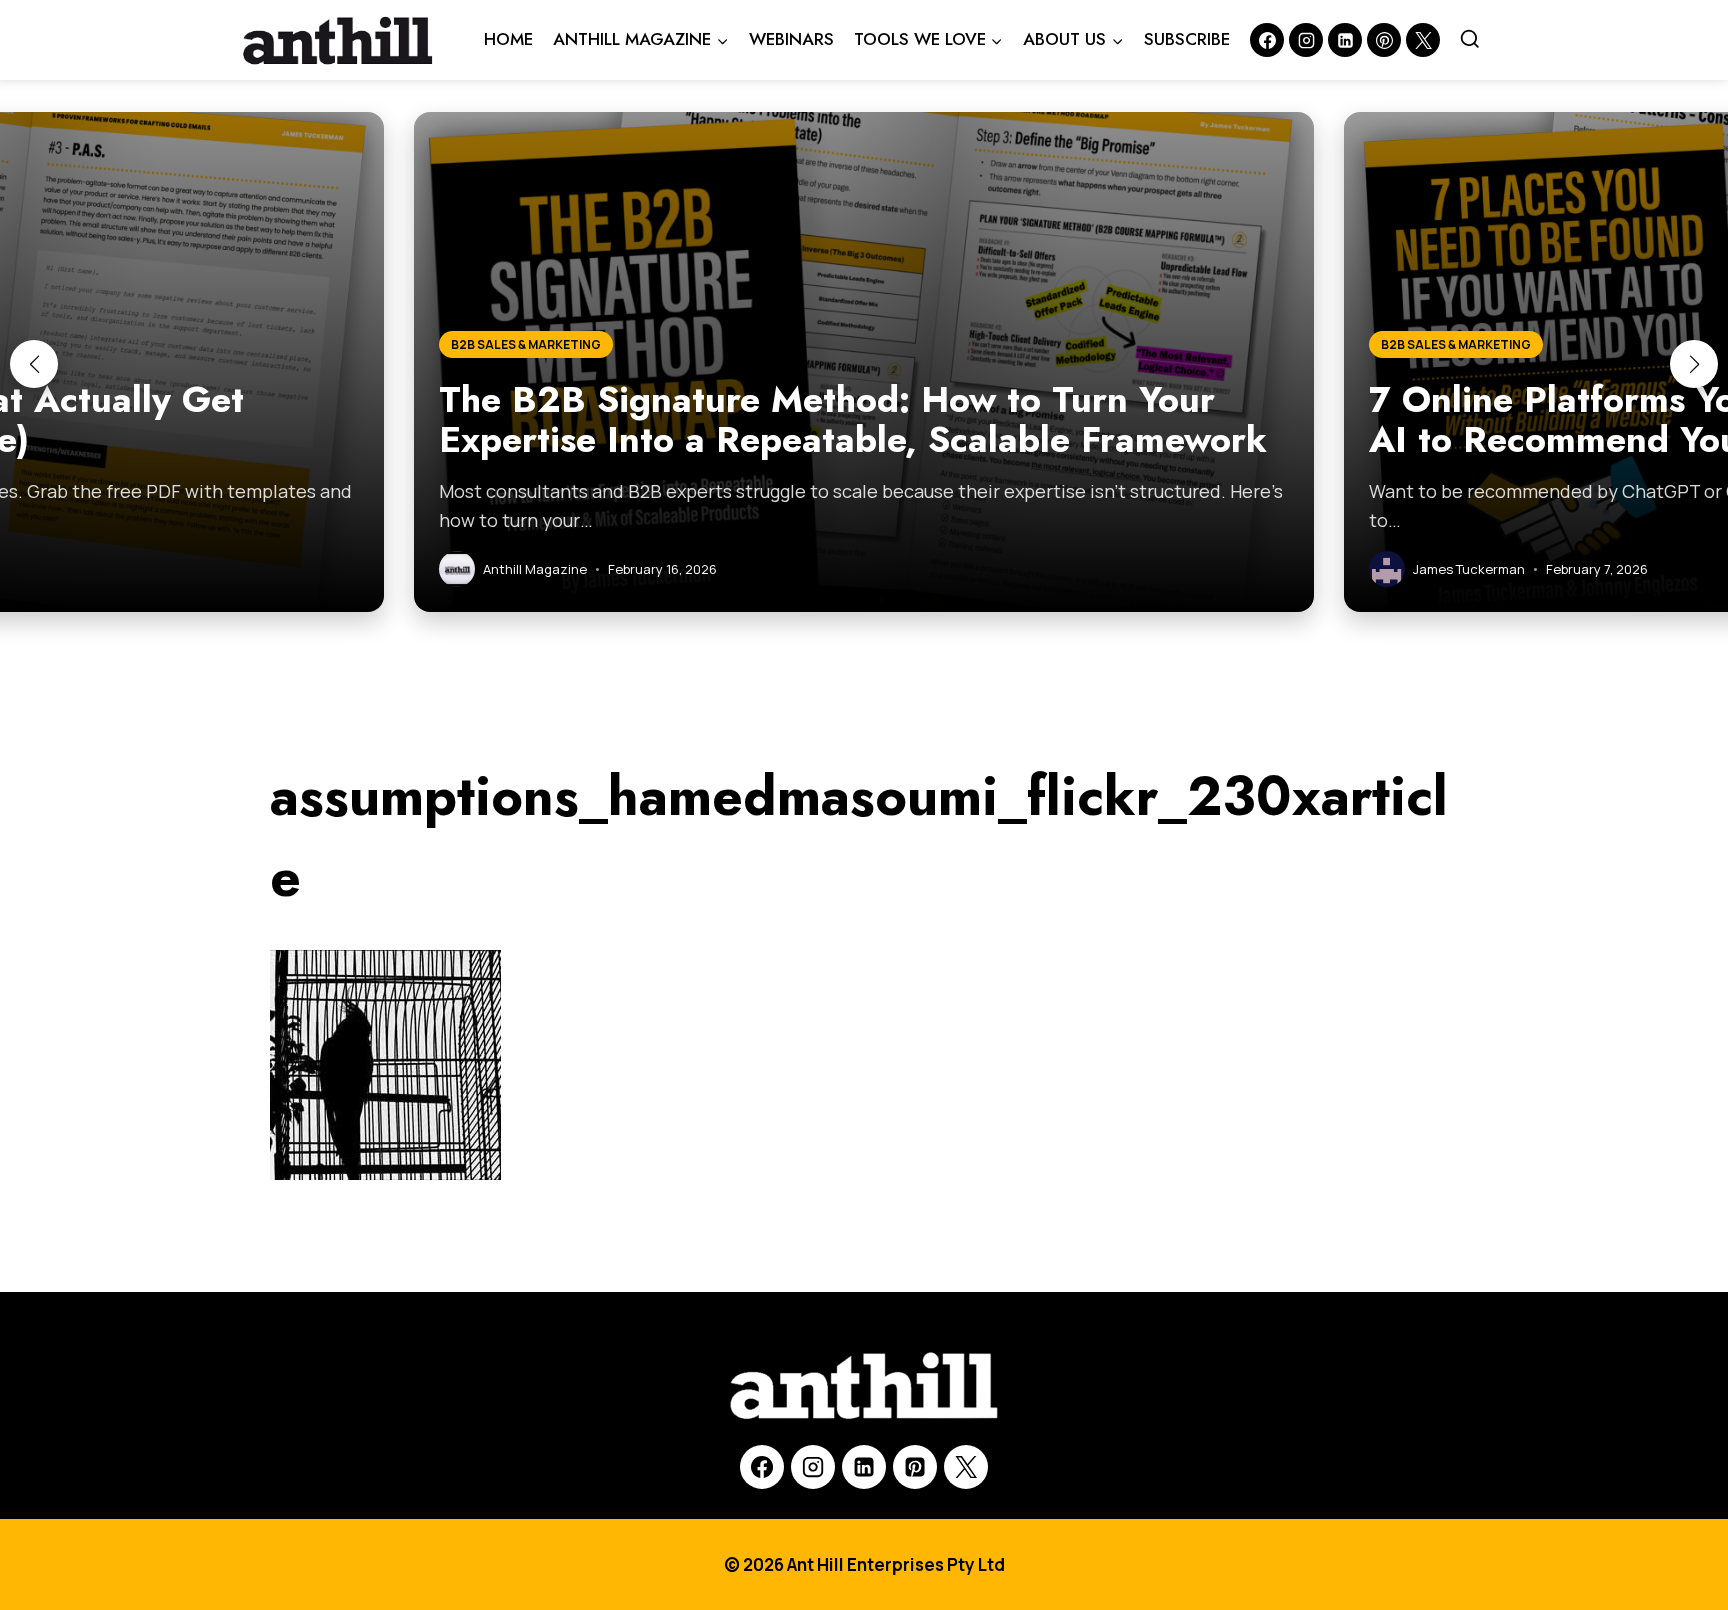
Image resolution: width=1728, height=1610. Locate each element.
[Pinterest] (1384, 40)
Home (508, 39)
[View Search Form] (1470, 40)
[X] (966, 1467)
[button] (34, 364)
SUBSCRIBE (1187, 39)
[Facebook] (1267, 40)
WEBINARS (791, 39)
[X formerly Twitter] (1423, 40)
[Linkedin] (1345, 40)
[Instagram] (1306, 40)
